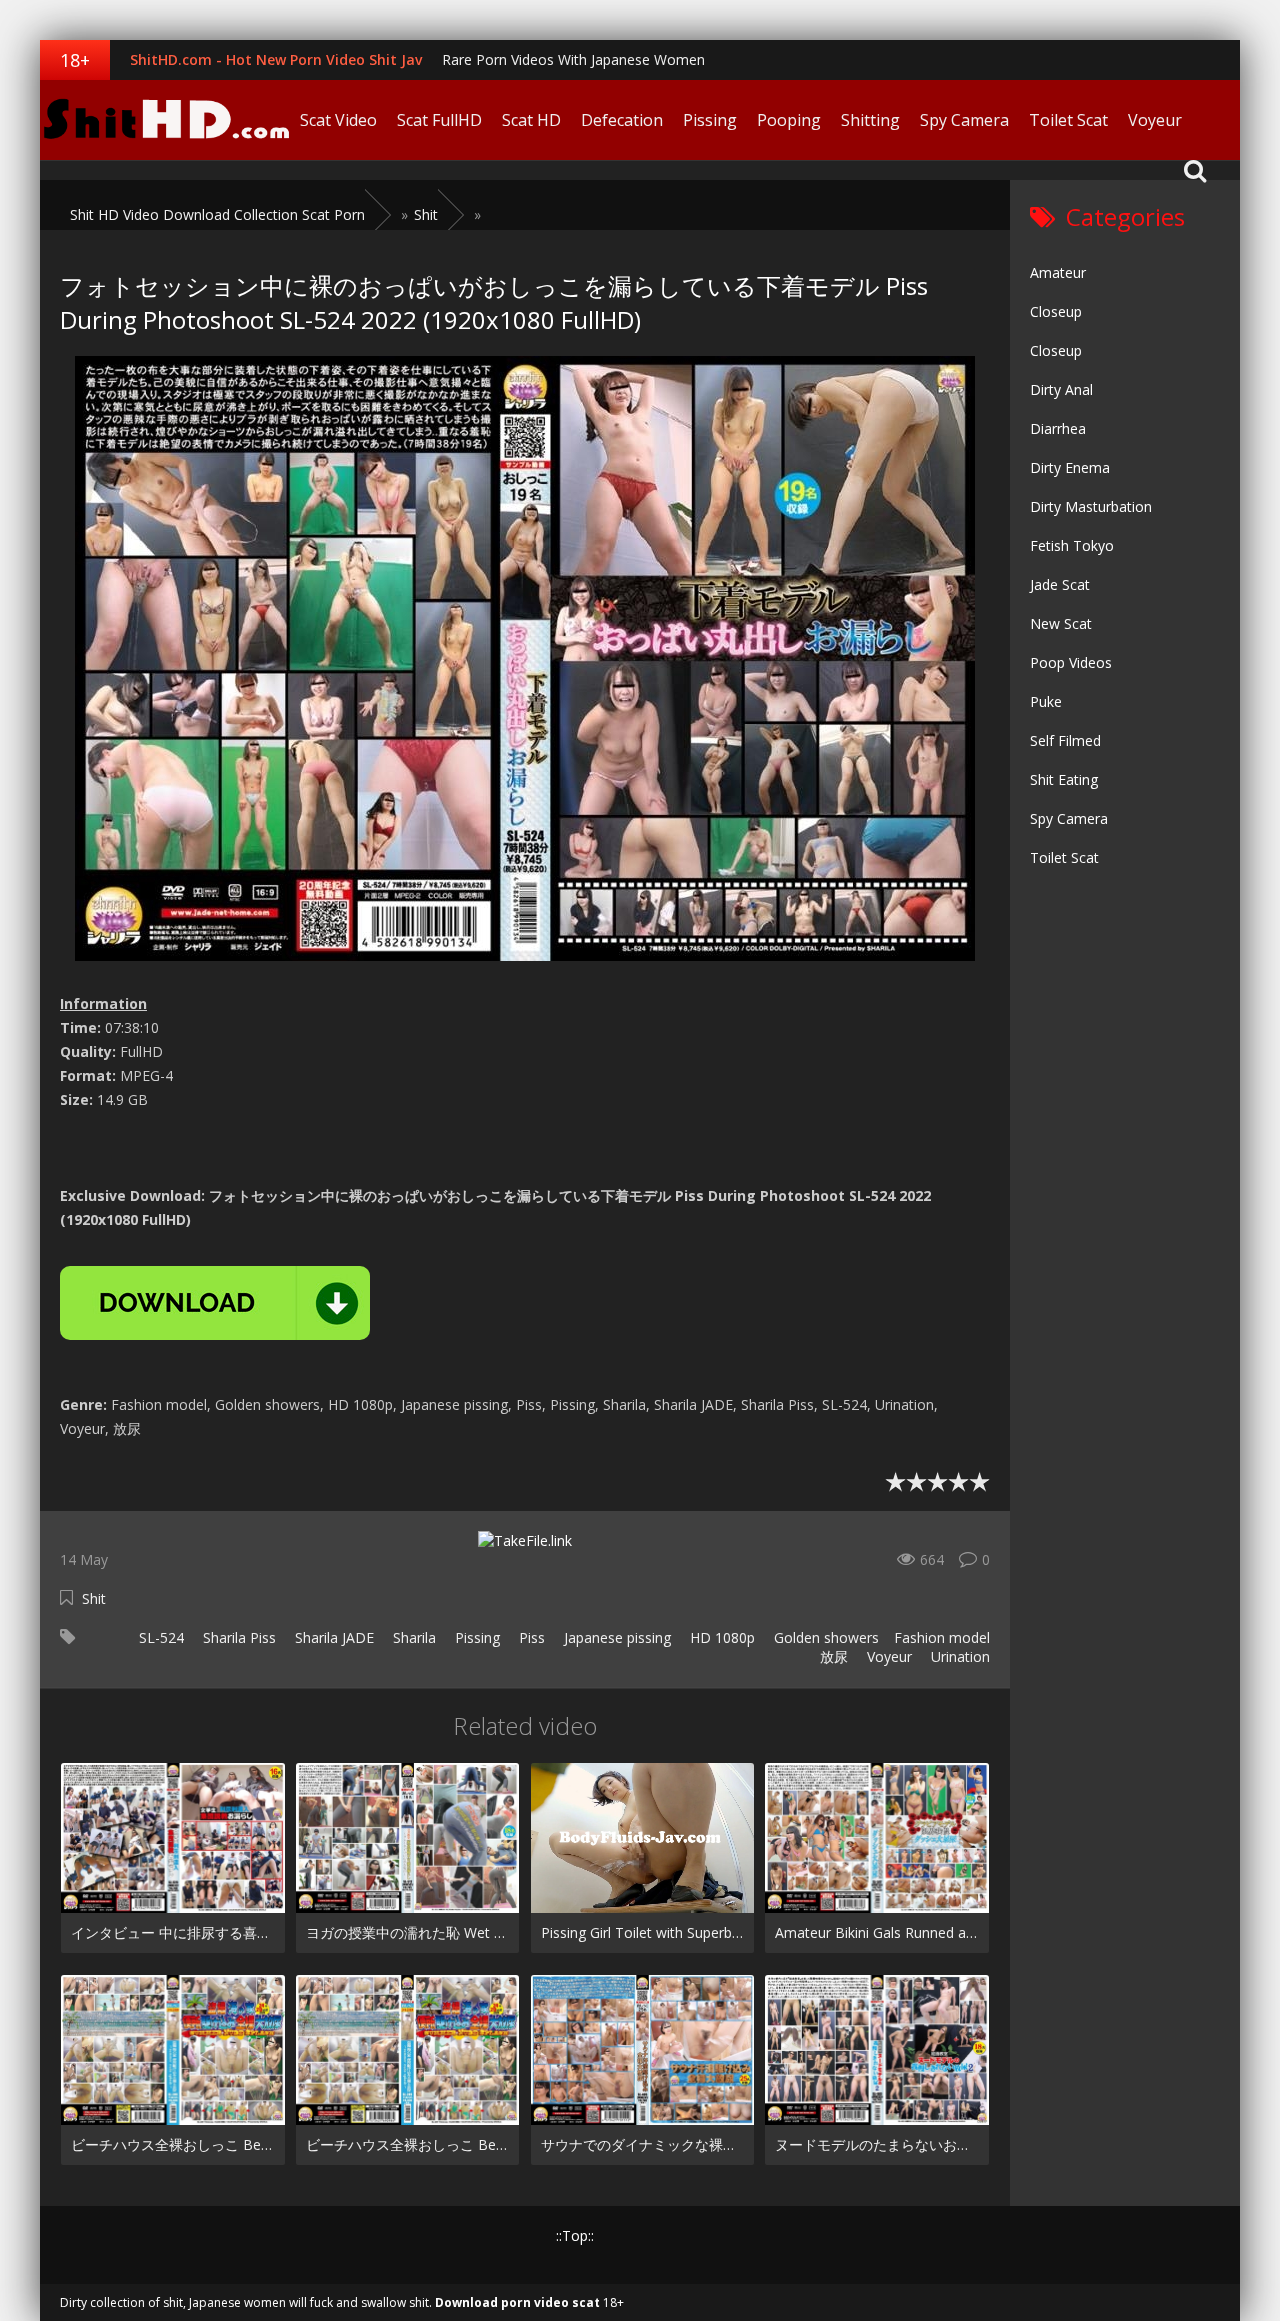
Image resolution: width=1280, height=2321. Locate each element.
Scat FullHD (439, 120)
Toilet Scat (1068, 120)
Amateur (1058, 272)
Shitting (870, 120)
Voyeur (1155, 120)
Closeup (1056, 311)
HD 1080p (720, 1637)
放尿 (832, 1656)
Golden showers (824, 1637)
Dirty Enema (1070, 467)
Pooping (789, 120)
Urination (958, 1656)
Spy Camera (964, 120)
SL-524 (159, 1637)
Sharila (412, 1637)
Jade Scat (1060, 584)
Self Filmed (1065, 740)
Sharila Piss (237, 1637)
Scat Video (338, 120)
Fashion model (942, 1637)
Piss (530, 1637)
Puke (1046, 701)
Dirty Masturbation (1091, 506)
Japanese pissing (615, 1637)
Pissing (710, 120)
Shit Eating (1064, 779)
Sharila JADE (332, 1637)
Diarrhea (1058, 428)
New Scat (1061, 623)
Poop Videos (1071, 662)
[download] (215, 1303)
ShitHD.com (165, 120)
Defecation (622, 120)
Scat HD (531, 120)
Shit (94, 1598)
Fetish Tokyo (1072, 545)
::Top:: (575, 2235)
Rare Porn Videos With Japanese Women (573, 59)
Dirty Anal (1061, 389)
